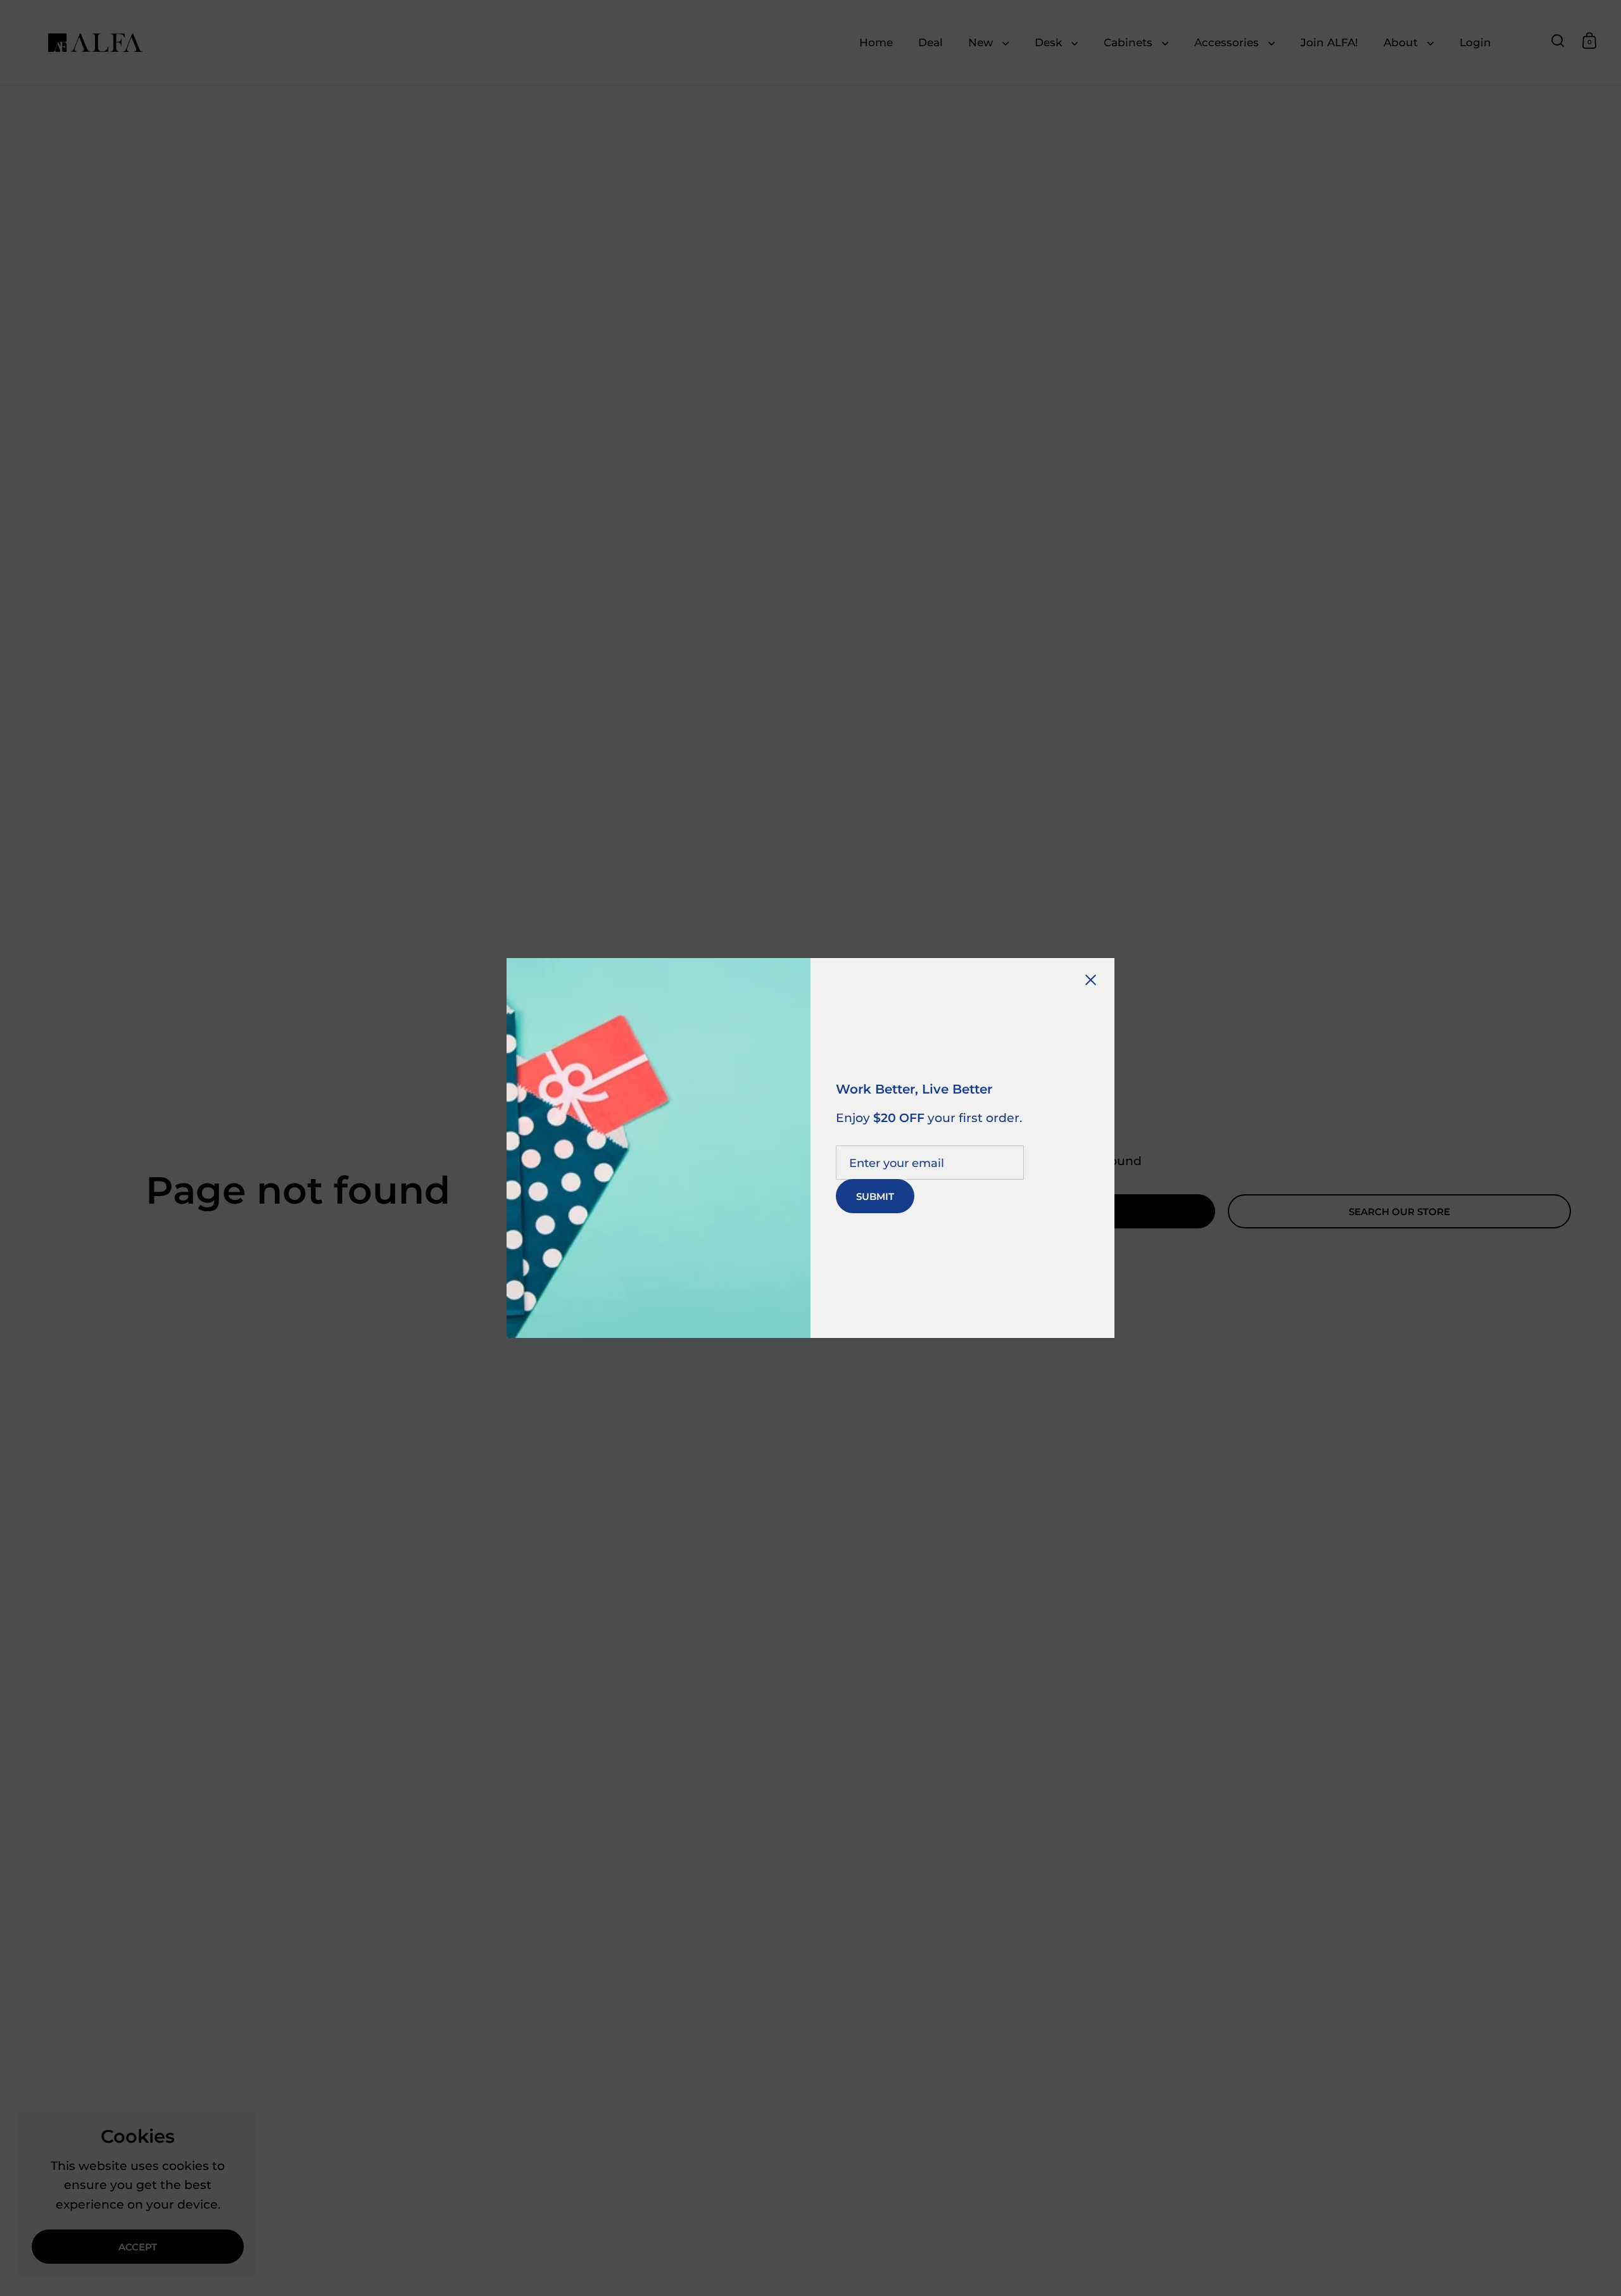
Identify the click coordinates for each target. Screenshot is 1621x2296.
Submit (875, 1196)
